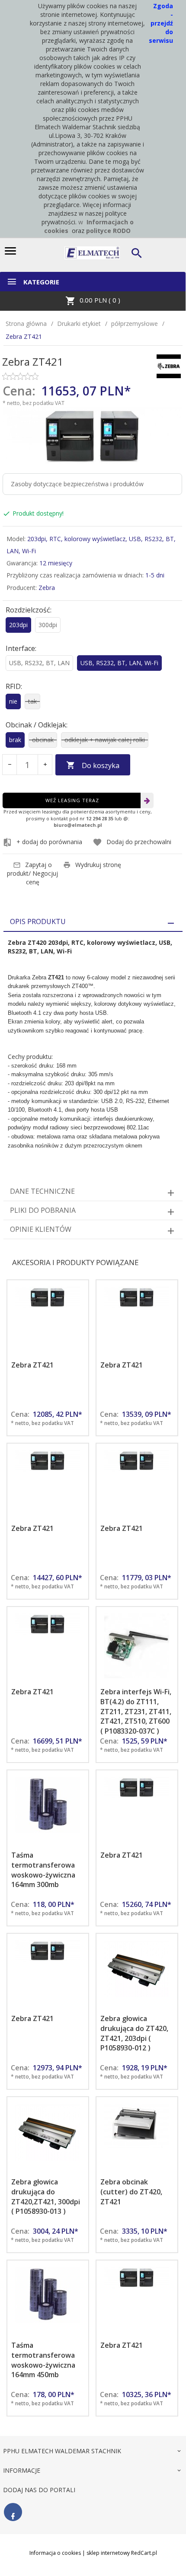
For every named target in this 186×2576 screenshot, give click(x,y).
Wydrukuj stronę (98, 865)
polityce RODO (108, 231)
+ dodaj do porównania (49, 842)
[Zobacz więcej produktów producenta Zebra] (169, 365)
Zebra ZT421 (32, 1365)
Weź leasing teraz (72, 800)
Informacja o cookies (55, 2553)
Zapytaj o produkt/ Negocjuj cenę (32, 873)
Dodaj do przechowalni (139, 842)
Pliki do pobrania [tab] (43, 1210)
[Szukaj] (138, 253)
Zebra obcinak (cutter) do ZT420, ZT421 (131, 2192)
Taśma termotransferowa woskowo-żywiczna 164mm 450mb (43, 2360)
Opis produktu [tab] (38, 921)
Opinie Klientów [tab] (41, 1229)
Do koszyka (101, 765)
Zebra (47, 588)
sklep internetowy (108, 2553)
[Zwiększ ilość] (45, 765)
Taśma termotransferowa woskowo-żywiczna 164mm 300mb (43, 1870)
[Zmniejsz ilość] (10, 765)
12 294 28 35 (100, 818)
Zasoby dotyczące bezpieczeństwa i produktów (77, 484)
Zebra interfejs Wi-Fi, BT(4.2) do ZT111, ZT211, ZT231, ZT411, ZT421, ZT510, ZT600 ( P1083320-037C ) (136, 1711)
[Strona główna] (92, 252)
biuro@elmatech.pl (78, 825)
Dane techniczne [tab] (42, 1191)
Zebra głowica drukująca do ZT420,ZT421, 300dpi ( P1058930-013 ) (46, 2197)
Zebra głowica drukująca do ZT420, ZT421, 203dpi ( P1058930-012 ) (134, 2033)
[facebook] (13, 2512)
